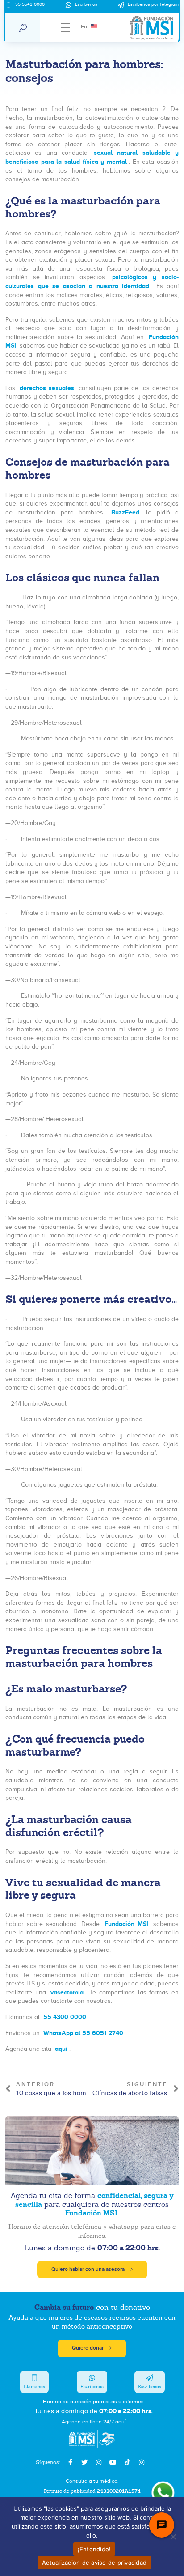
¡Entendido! (94, 2549)
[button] (23, 28)
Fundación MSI (125, 1924)
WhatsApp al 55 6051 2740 (83, 2033)
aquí (61, 2049)
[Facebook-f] (70, 2462)
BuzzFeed (123, 512)
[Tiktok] (127, 2462)
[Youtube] (113, 2462)
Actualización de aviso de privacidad (94, 2563)
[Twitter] (84, 2462)
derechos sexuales (46, 388)
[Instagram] (99, 2462)
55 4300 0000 (65, 2017)
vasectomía (67, 1992)
